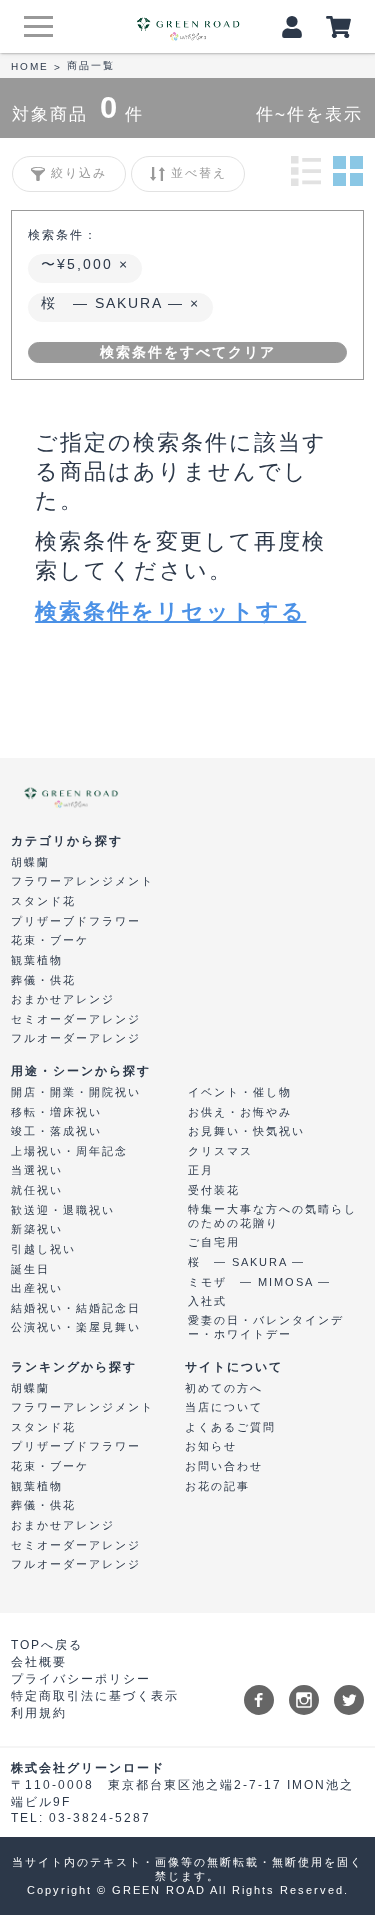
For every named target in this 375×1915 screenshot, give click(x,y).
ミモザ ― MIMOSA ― (259, 1282)
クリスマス (220, 1151)
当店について (224, 1407)
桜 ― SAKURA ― (115, 303)
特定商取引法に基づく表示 (95, 1696)
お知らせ (211, 1446)
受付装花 (214, 1190)
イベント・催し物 (240, 1092)
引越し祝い (43, 1249)
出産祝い (37, 1288)
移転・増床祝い (56, 1112)
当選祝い (37, 1170)
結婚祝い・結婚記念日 (76, 1308)
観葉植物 (37, 960)
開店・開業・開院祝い (76, 1092)
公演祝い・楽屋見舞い (76, 1327)
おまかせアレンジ (63, 999)
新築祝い (37, 1229)
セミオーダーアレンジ (76, 1019)
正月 (201, 1170)
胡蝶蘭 (30, 862)
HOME (30, 66)
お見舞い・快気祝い (246, 1131)
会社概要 (39, 1662)
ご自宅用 (214, 1242)
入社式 (207, 1301)
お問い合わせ (224, 1466)
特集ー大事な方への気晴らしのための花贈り (272, 1216)
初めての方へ (224, 1388)
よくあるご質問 (230, 1427)
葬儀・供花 (43, 980)
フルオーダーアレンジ (76, 1038)
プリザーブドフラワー (76, 921)
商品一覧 (91, 65)
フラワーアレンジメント (82, 881)
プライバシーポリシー (81, 1679)
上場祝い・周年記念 (69, 1151)
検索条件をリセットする (170, 611)
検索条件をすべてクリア (188, 352)
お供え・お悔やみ (240, 1112)
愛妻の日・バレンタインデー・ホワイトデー (266, 1327)
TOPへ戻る (47, 1645)
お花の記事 (217, 1486)
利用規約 (39, 1713)
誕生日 (30, 1269)
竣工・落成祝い (56, 1131)
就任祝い (37, 1190)
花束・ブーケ (50, 940)
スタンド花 (43, 901)
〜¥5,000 (80, 264)
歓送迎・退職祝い (63, 1210)
